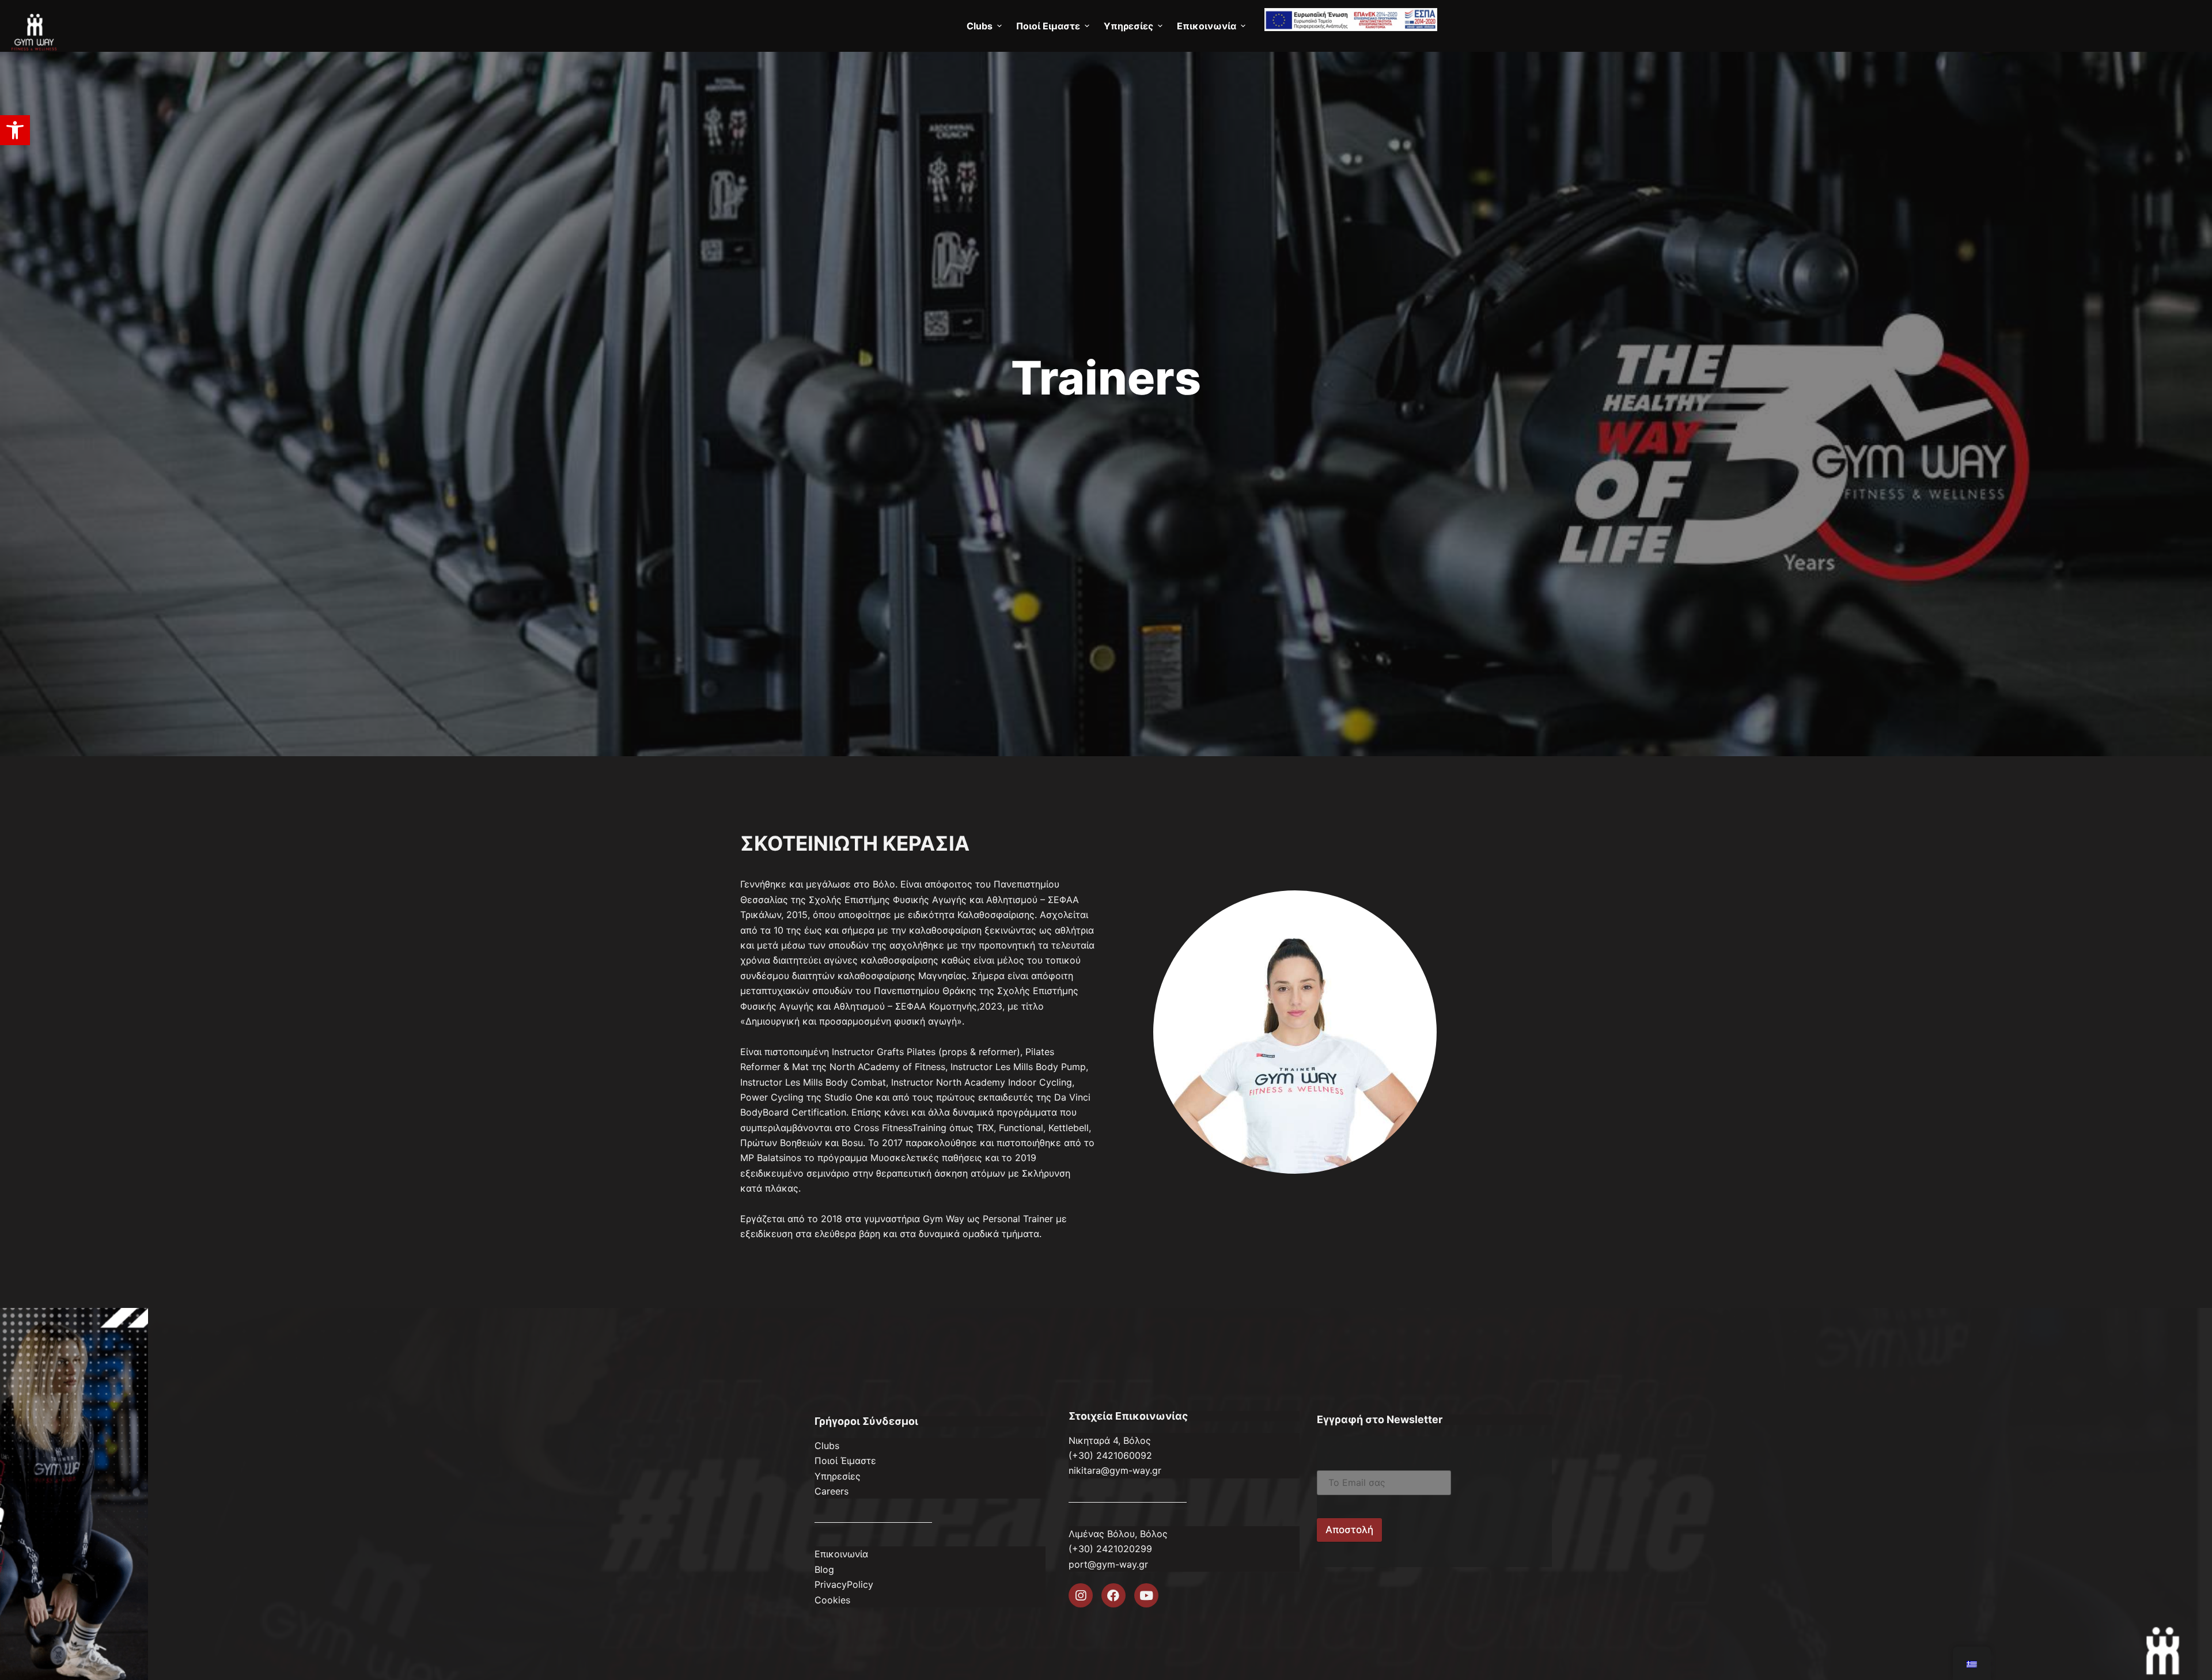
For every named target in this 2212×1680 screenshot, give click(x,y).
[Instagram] (1081, 1595)
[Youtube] (1146, 1595)
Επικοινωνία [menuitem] (1207, 26)
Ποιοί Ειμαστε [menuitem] (1048, 26)
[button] (15, 130)
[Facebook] (1113, 1595)
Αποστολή (1349, 1530)
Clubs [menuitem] (980, 26)
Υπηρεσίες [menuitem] (1128, 26)
